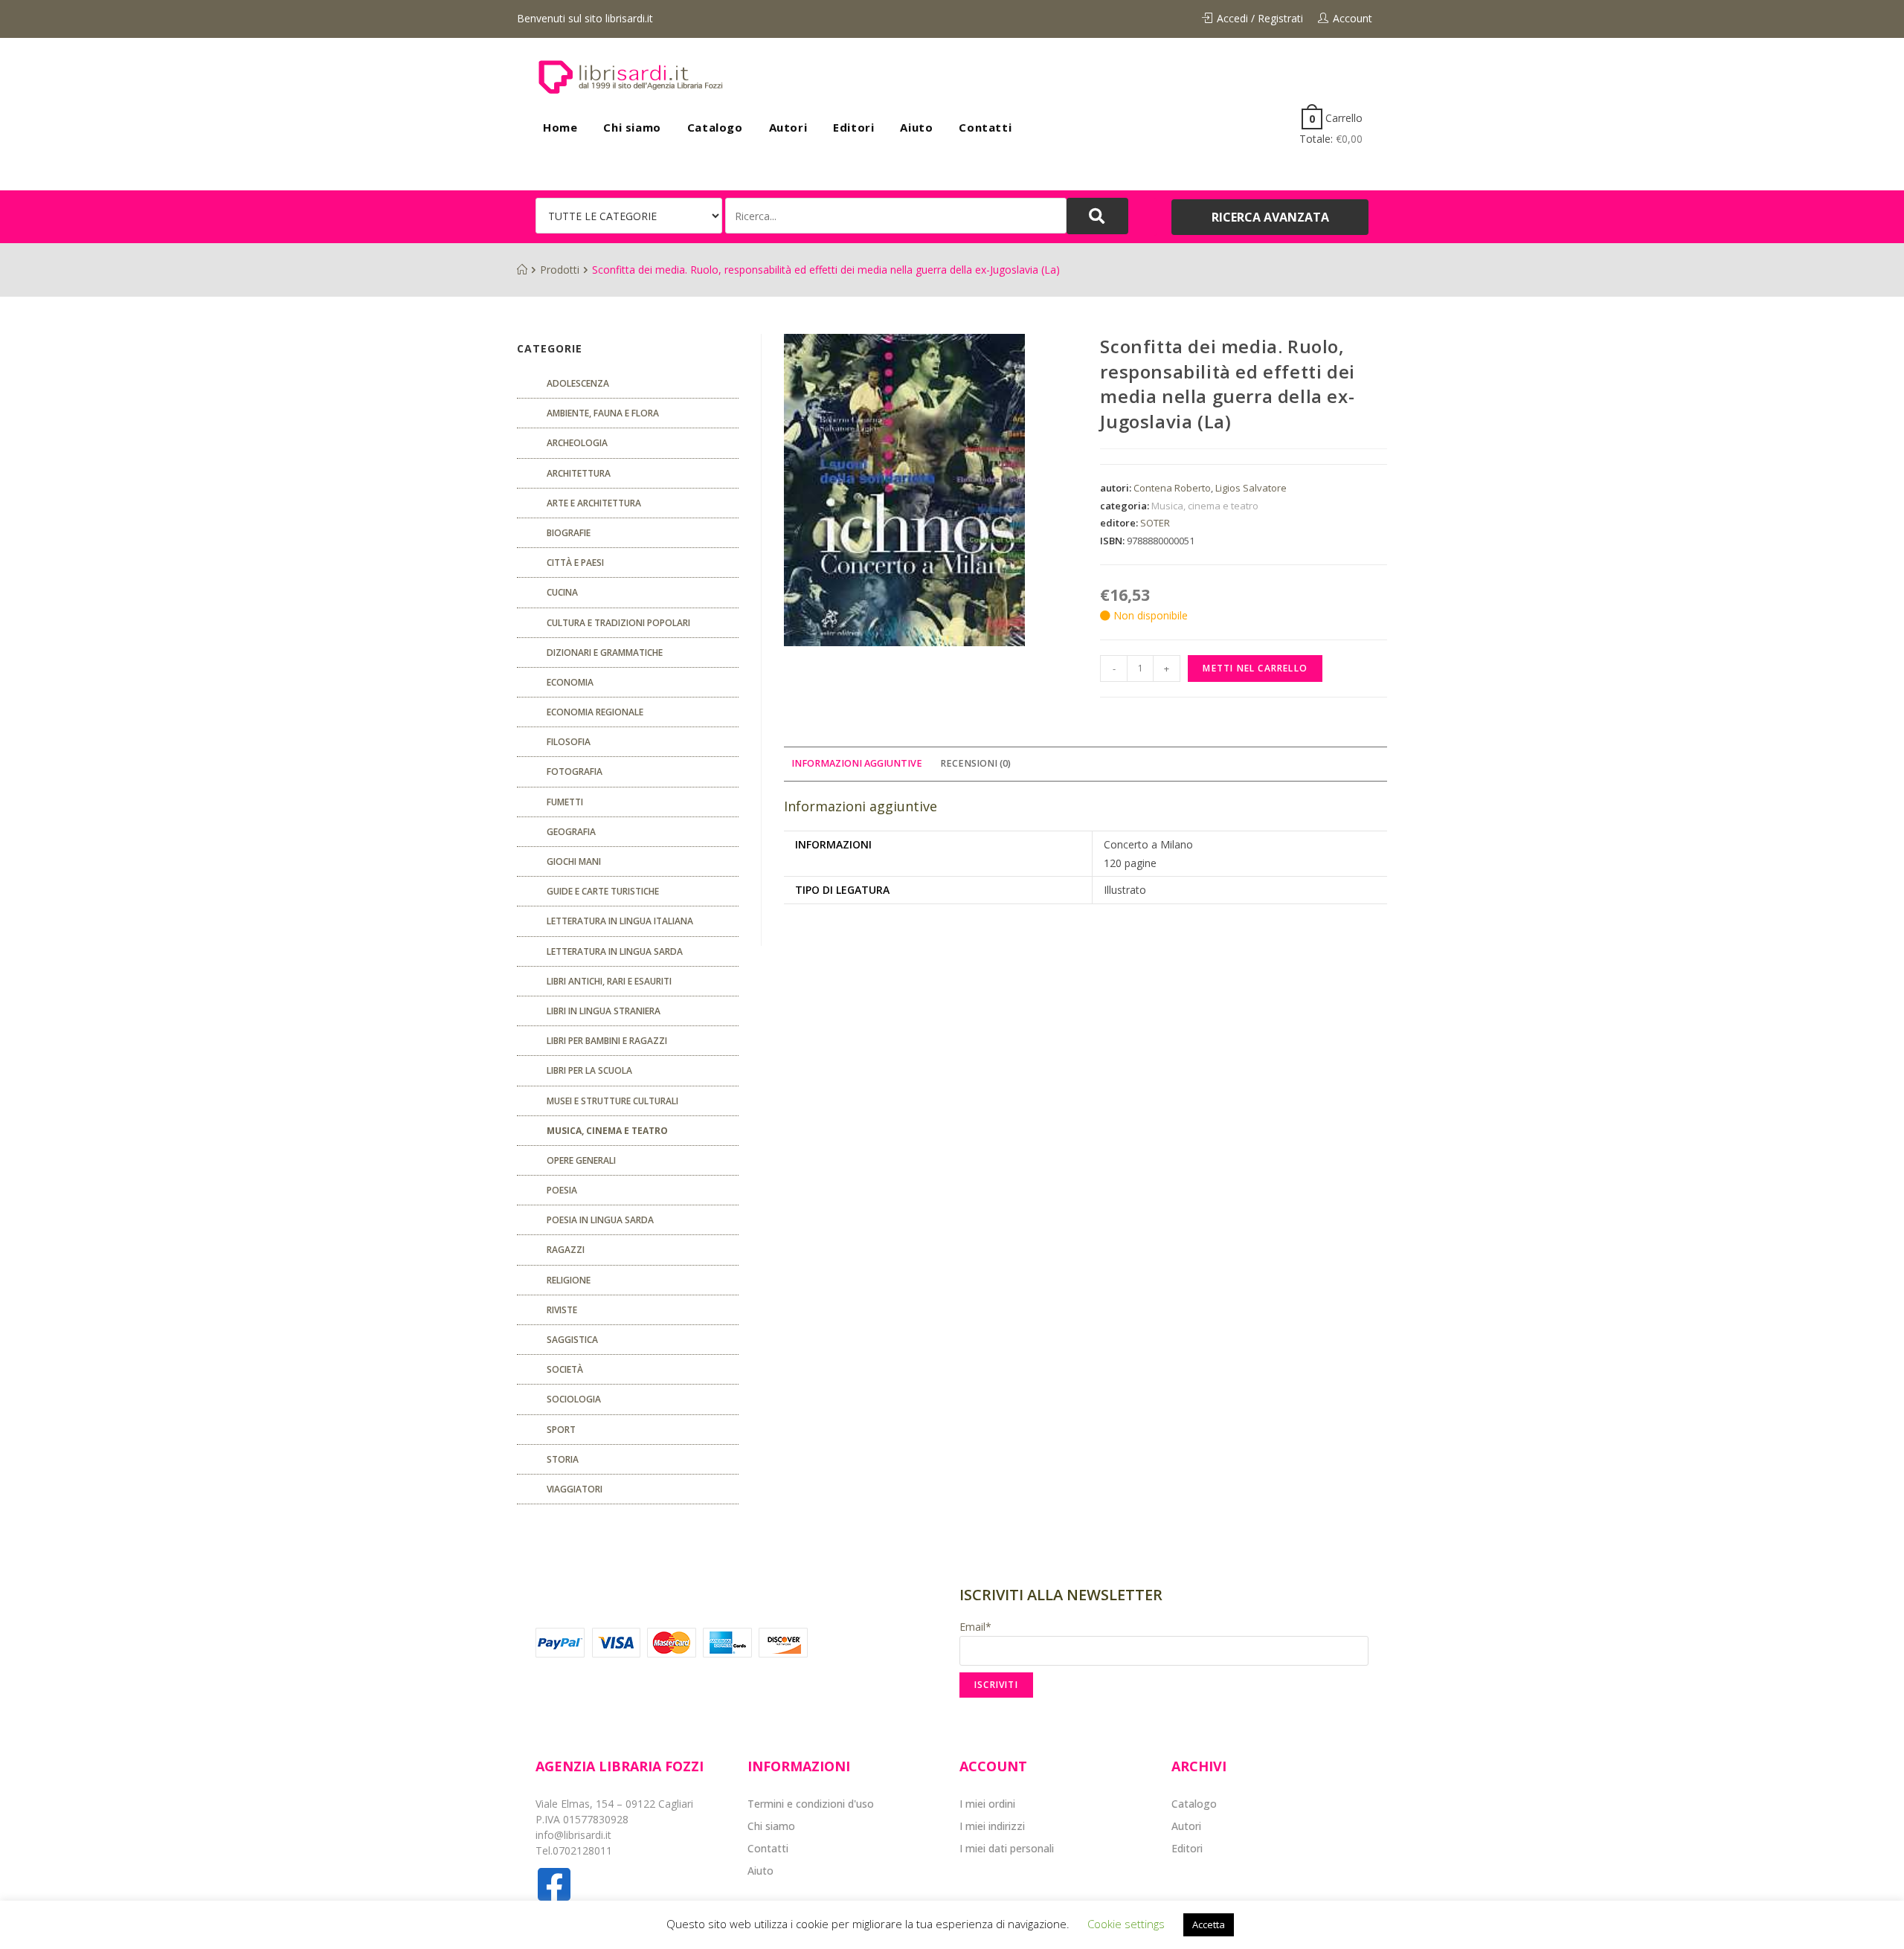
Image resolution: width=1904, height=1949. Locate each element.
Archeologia (577, 443)
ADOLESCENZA (578, 383)
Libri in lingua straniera (604, 1011)
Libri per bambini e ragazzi (607, 1041)
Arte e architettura (594, 503)
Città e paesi (575, 563)
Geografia (571, 832)
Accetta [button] (1209, 1924)
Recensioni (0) (975, 763)
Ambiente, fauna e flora (603, 413)
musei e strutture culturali (612, 1101)
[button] (1270, 217)
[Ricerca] (896, 216)
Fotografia (575, 771)
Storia (563, 1459)
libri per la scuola (589, 1070)
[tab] (857, 764)
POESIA (562, 1190)
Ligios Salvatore (1251, 488)
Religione (569, 1280)
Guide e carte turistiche (603, 891)
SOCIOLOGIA (574, 1399)
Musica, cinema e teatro (1205, 506)
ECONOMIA (570, 682)
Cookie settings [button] (1126, 1924)
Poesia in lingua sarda (600, 1220)
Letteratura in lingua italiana (620, 921)
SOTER (1155, 523)
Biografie (569, 533)
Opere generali (581, 1160)
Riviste (562, 1310)
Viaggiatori (575, 1489)
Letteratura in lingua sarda (615, 951)
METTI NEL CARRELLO (1255, 668)
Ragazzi (566, 1250)
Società (565, 1369)
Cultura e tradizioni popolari (618, 623)
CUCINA (562, 592)
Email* (975, 1627)
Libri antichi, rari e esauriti (609, 981)
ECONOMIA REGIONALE (595, 712)
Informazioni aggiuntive (857, 763)
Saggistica (572, 1340)
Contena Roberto (1172, 488)
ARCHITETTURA (579, 473)
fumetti (565, 802)
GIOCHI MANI (574, 861)
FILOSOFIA (569, 742)
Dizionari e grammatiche (605, 653)
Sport (561, 1430)
